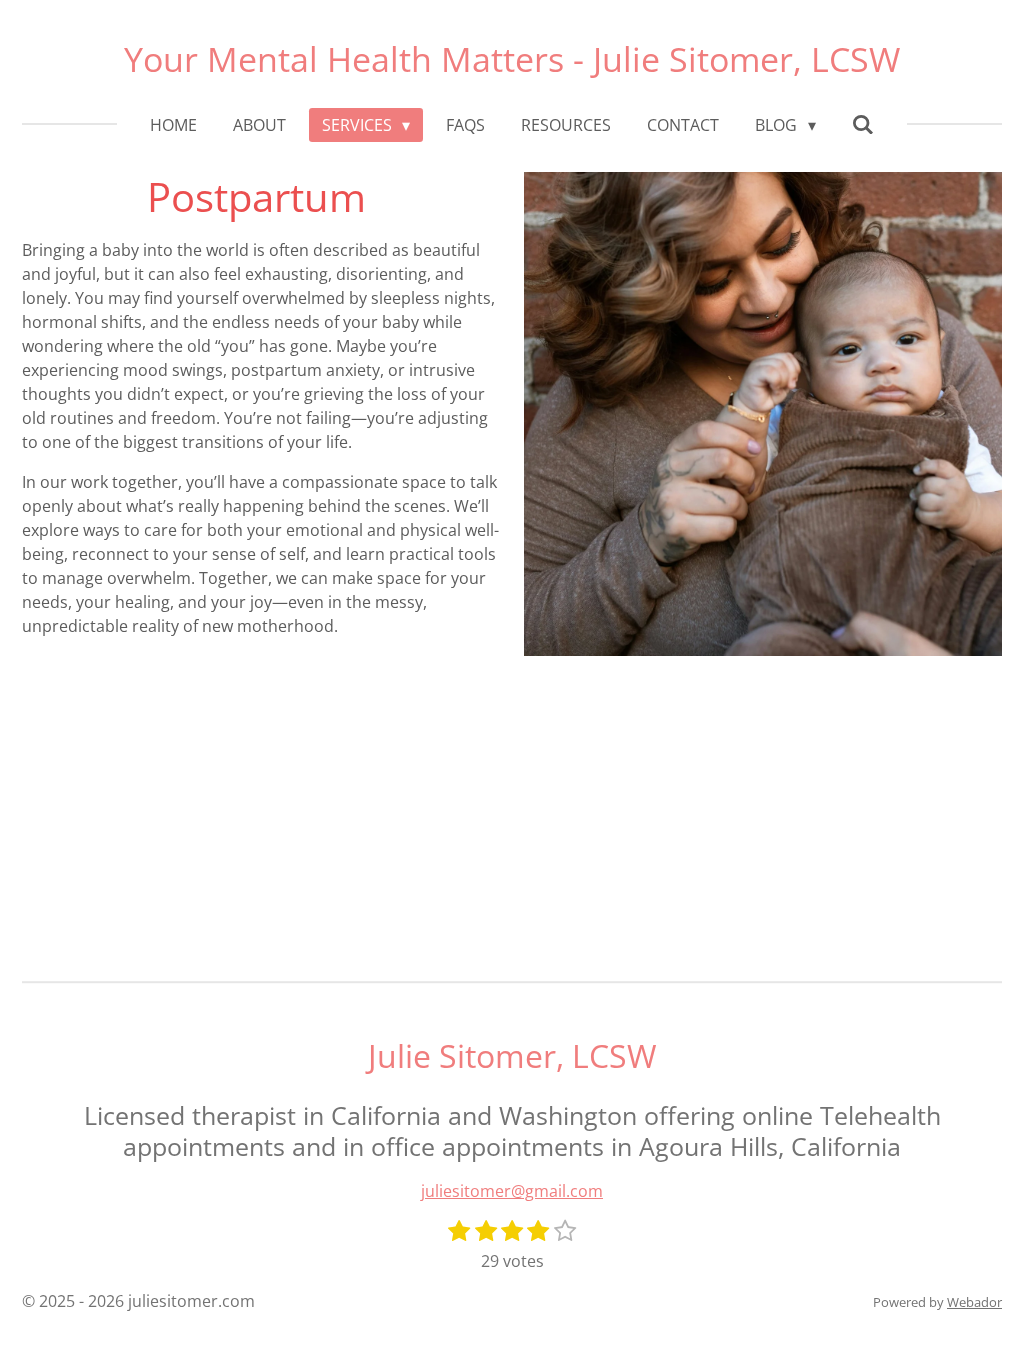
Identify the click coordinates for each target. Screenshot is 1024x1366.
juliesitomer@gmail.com (512, 1191)
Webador (974, 1302)
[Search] (863, 124)
